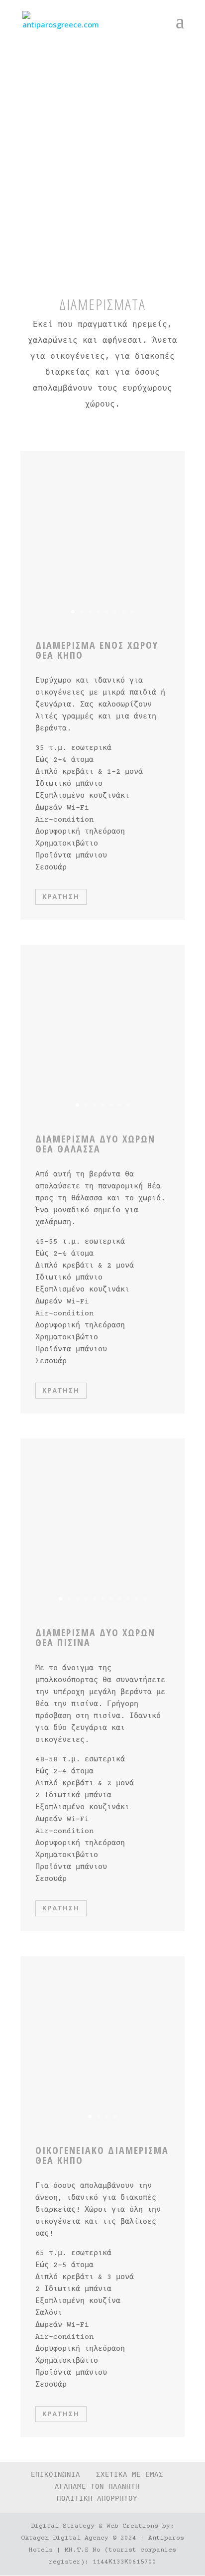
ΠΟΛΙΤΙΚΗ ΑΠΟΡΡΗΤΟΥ (97, 2499)
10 (137, 1599)
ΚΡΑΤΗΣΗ (61, 897)
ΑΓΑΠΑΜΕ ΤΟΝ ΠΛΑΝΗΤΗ (97, 2487)
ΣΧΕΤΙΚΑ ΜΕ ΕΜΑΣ (130, 2475)
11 (145, 1599)
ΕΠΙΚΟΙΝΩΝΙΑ (55, 2475)
